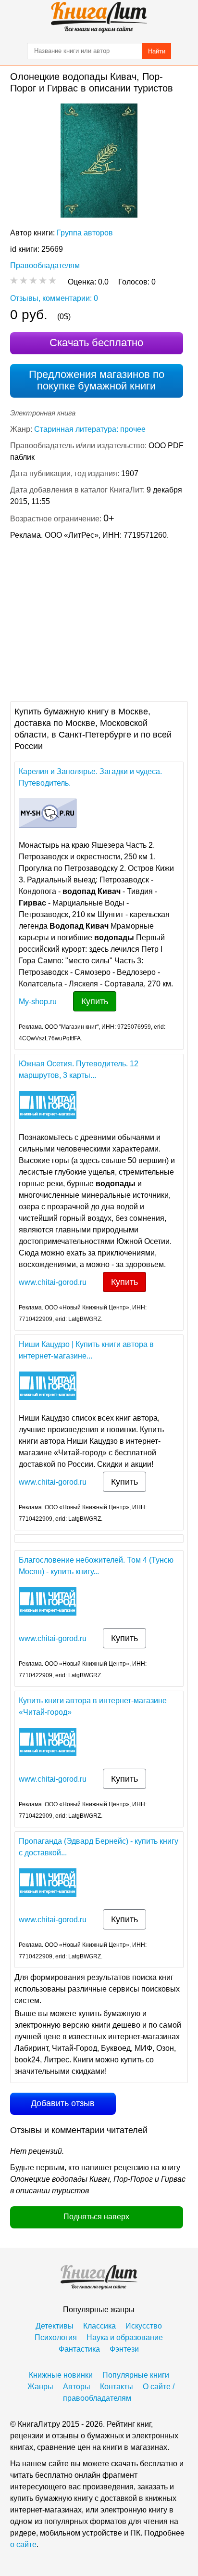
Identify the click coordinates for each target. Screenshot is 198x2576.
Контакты (117, 2387)
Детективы (55, 2326)
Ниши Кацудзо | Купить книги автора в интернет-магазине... (86, 1350)
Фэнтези (124, 2349)
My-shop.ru (38, 1002)
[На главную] (99, 17)
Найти (157, 51)
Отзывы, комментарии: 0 (54, 298)
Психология (56, 2337)
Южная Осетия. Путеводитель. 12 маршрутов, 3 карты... (79, 1069)
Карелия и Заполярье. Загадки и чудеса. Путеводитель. (90, 777)
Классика (99, 2326)
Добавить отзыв (63, 2103)
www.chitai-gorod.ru (53, 1282)
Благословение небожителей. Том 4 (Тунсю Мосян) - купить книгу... (96, 1566)
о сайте (23, 2544)
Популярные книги (136, 2375)
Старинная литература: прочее (90, 429)
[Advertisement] (99, 620)
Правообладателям (45, 265)
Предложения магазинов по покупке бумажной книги (97, 380)
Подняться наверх (96, 2217)
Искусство (144, 2326)
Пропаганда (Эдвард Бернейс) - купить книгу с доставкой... (99, 1847)
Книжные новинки (61, 2375)
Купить (95, 1001)
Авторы (77, 2387)
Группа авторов (85, 233)
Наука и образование (125, 2337)
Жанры (40, 2387)
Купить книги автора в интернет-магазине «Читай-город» (93, 1706)
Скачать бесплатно (96, 343)
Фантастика (79, 2349)
